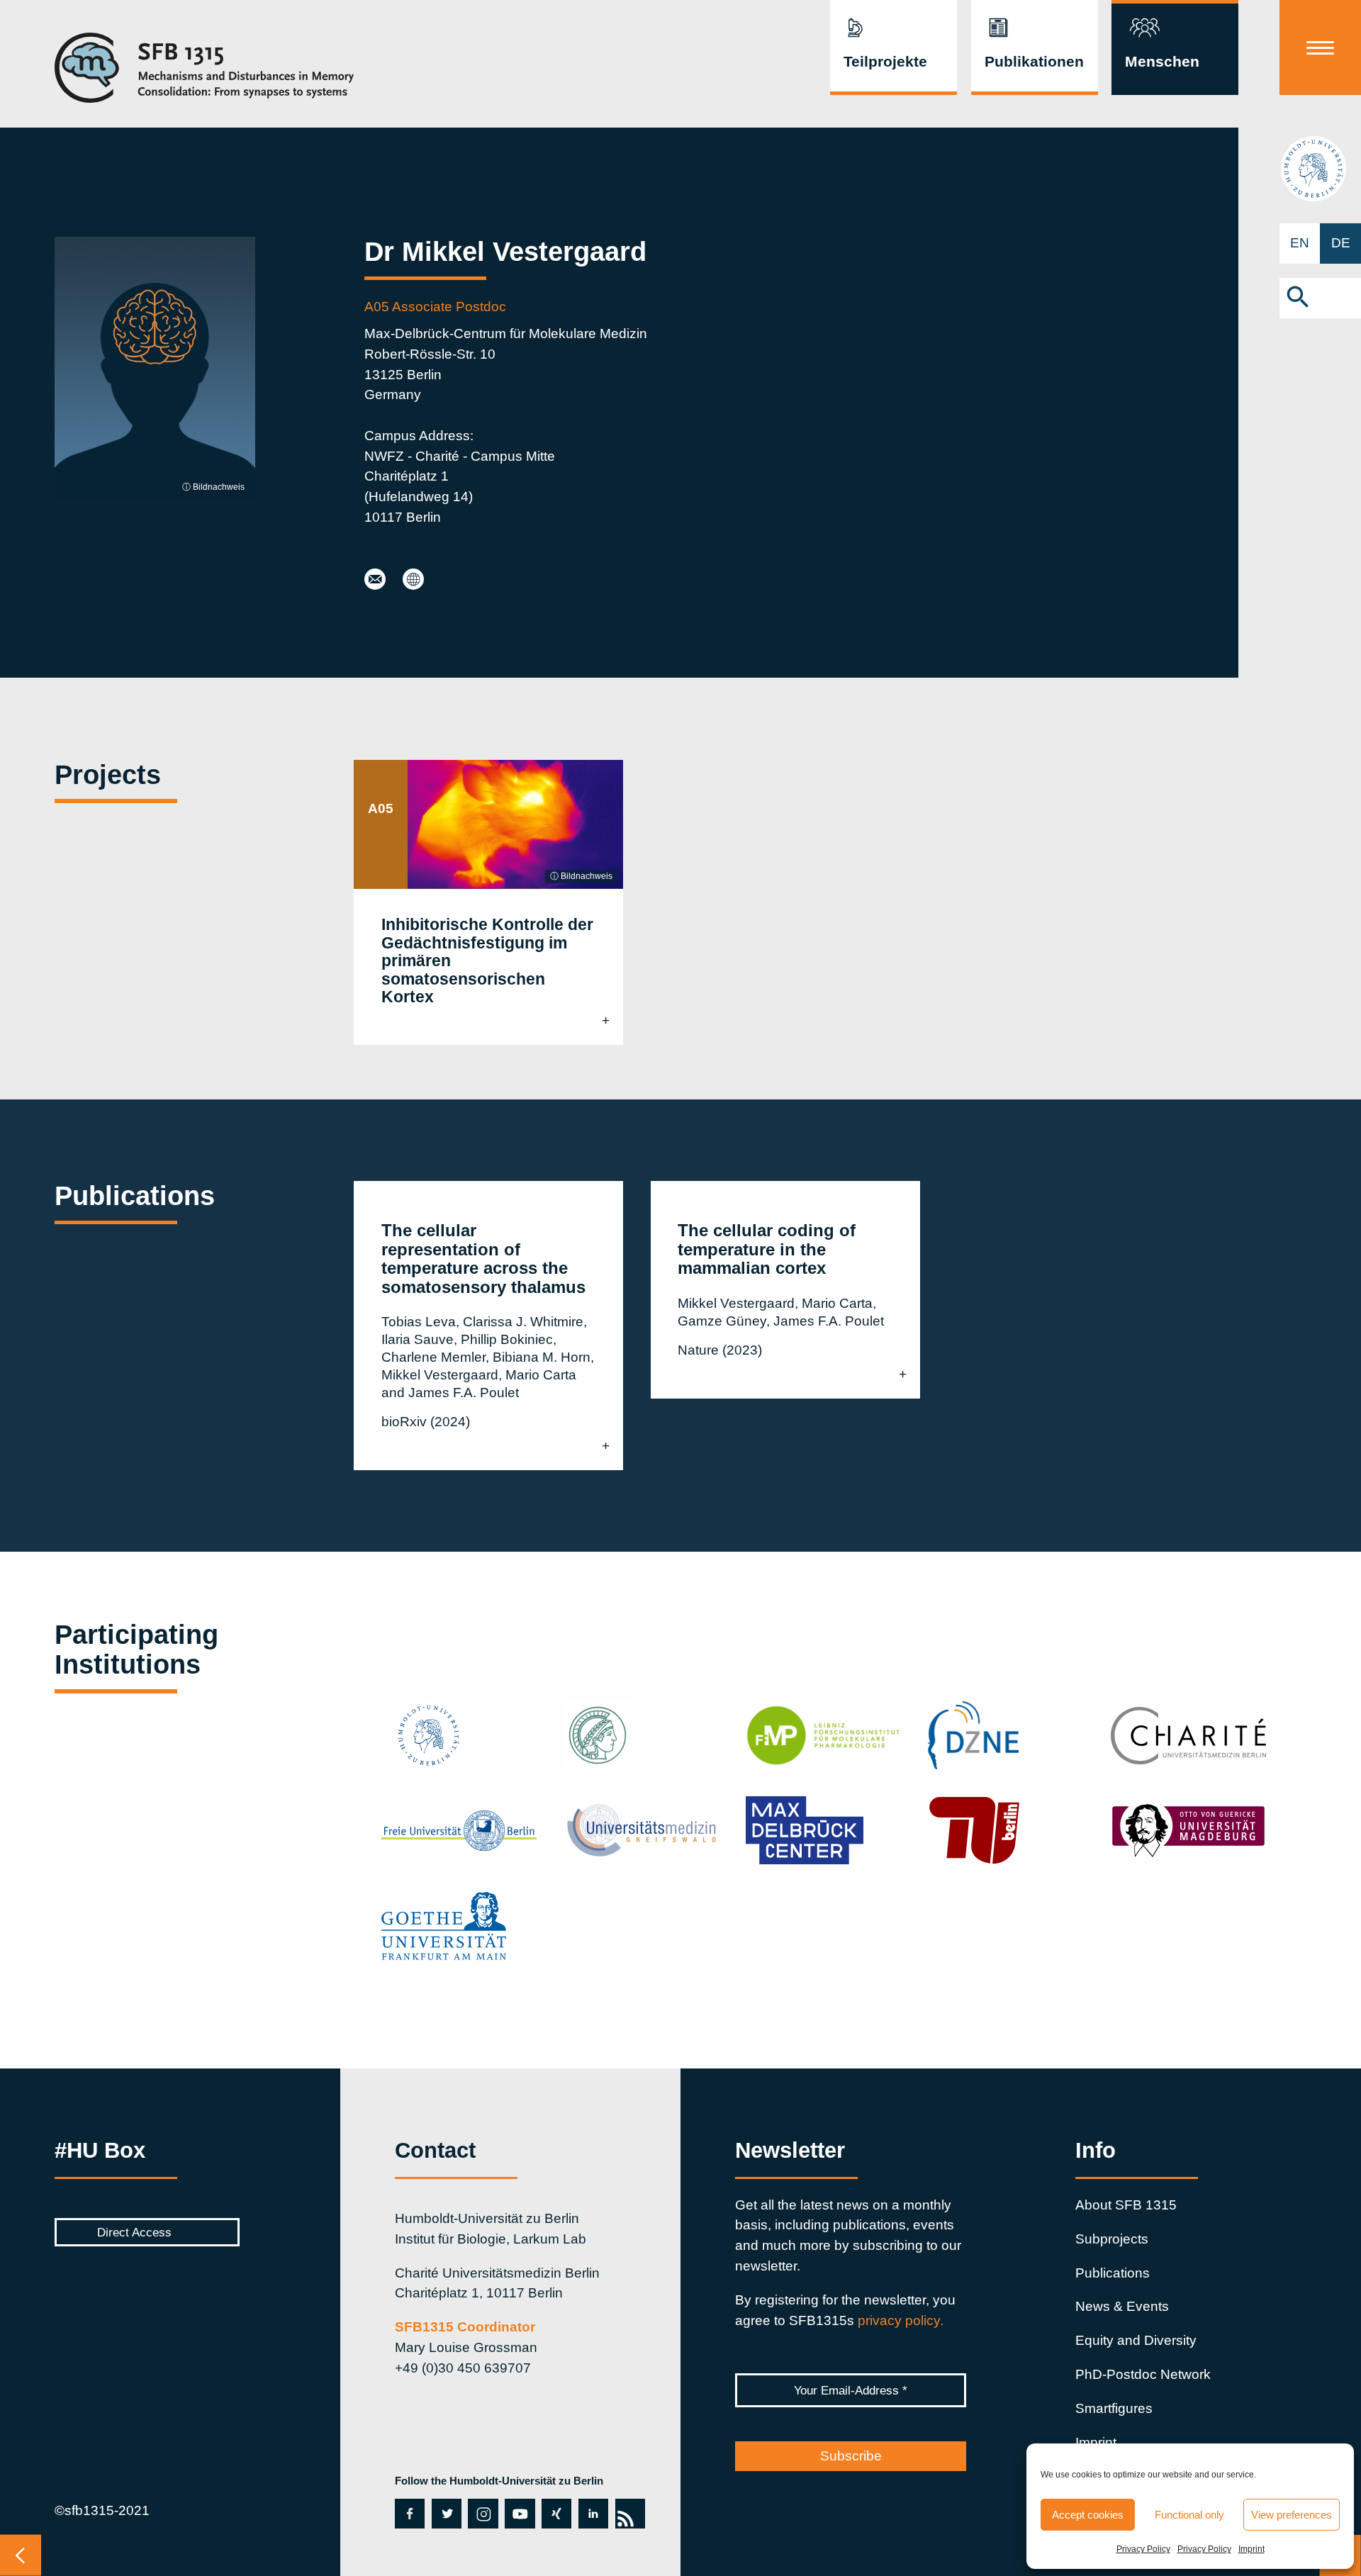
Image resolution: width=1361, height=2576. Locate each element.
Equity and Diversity (1136, 2340)
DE (1341, 243)
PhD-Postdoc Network (1143, 2374)
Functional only (1189, 2515)
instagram (480, 2514)
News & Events (1122, 2306)
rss (627, 2514)
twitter (446, 2514)
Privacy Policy (1143, 2549)
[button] (1320, 298)
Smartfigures (1114, 2408)
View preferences (1292, 2515)
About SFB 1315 (1126, 2205)
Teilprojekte (885, 62)
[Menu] (1320, 47)
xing (552, 2514)
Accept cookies (1088, 2515)
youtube (520, 2514)
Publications (1113, 2273)
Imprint (1251, 2549)
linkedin (593, 2514)
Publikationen (1034, 62)
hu (1320, 168)
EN (1300, 243)
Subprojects (1112, 2239)
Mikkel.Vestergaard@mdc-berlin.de (375, 580)
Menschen (1162, 62)
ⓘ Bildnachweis (213, 487)
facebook (410, 2514)
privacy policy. (901, 2320)
